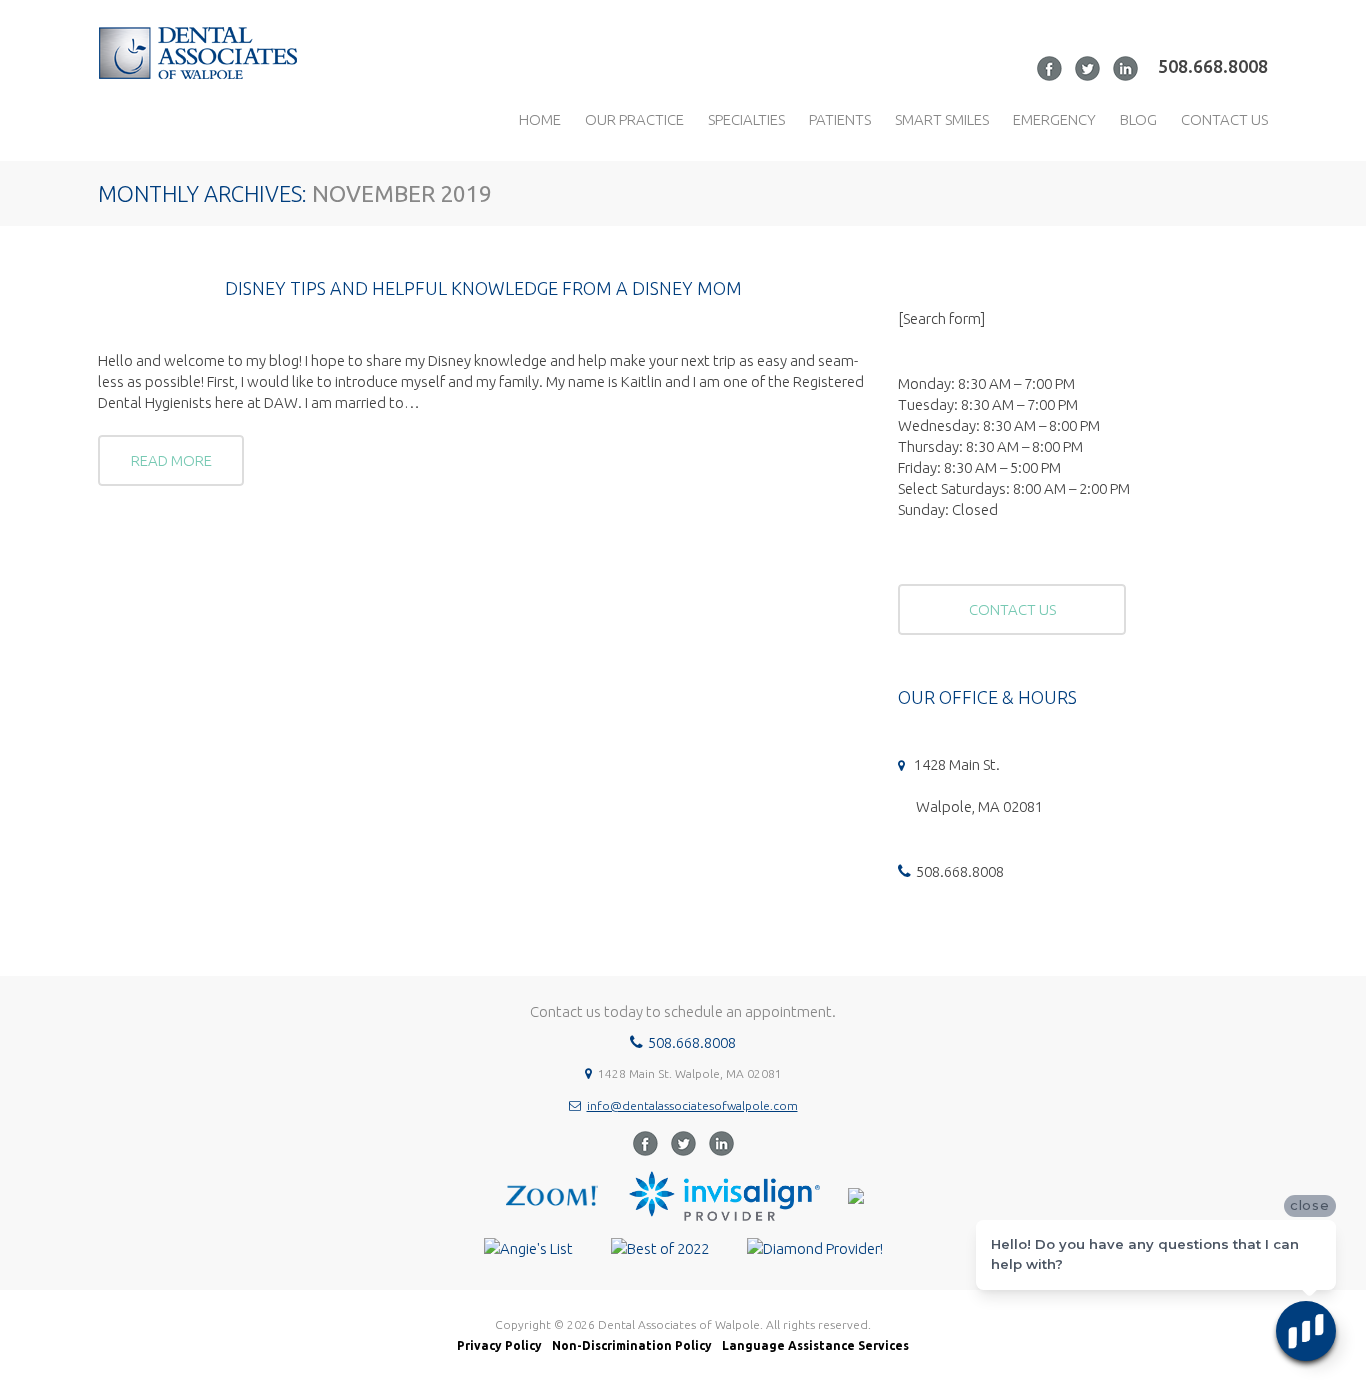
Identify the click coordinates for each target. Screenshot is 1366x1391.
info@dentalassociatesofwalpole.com (692, 1105)
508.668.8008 (1213, 66)
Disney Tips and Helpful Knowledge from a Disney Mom (483, 288)
